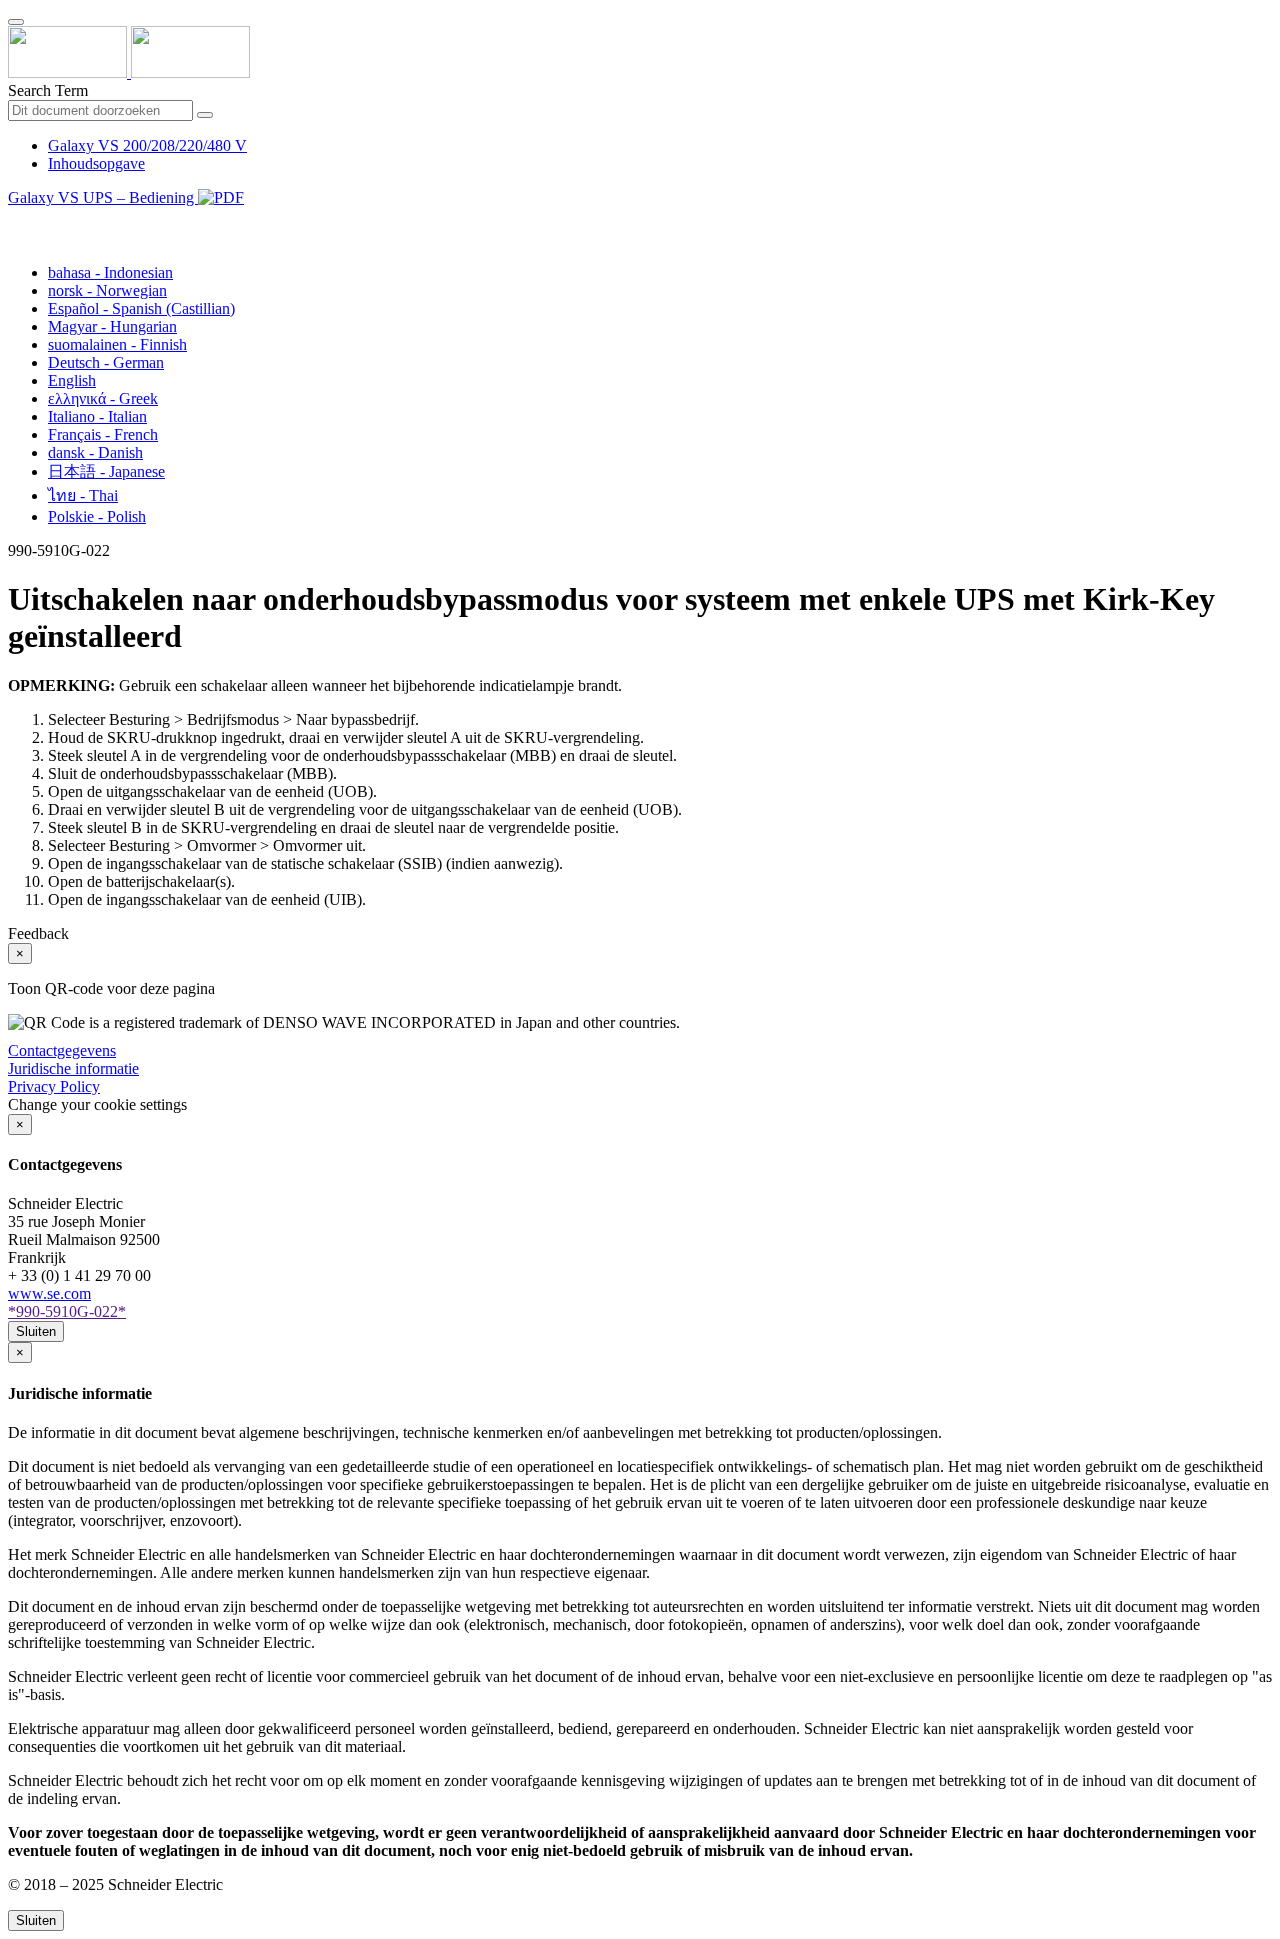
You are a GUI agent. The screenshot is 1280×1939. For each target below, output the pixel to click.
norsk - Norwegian (107, 290)
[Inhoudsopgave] (16, 220)
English (72, 380)
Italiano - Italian (97, 416)
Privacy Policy (54, 1086)
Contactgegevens (62, 1050)
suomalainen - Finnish (117, 344)
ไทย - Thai (83, 495)
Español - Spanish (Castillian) (141, 308)
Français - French (103, 434)
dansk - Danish (95, 452)
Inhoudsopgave (96, 163)
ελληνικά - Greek (103, 398)
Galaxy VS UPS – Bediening (103, 197)
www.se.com (49, 1293)
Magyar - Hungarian (112, 326)
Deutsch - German (106, 362)
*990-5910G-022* (67, 1311)
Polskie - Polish (97, 516)
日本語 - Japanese (106, 471)
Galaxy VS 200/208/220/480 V (147, 145)
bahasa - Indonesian (110, 272)
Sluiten (36, 1331)
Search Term (48, 90)
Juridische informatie (73, 1068)
